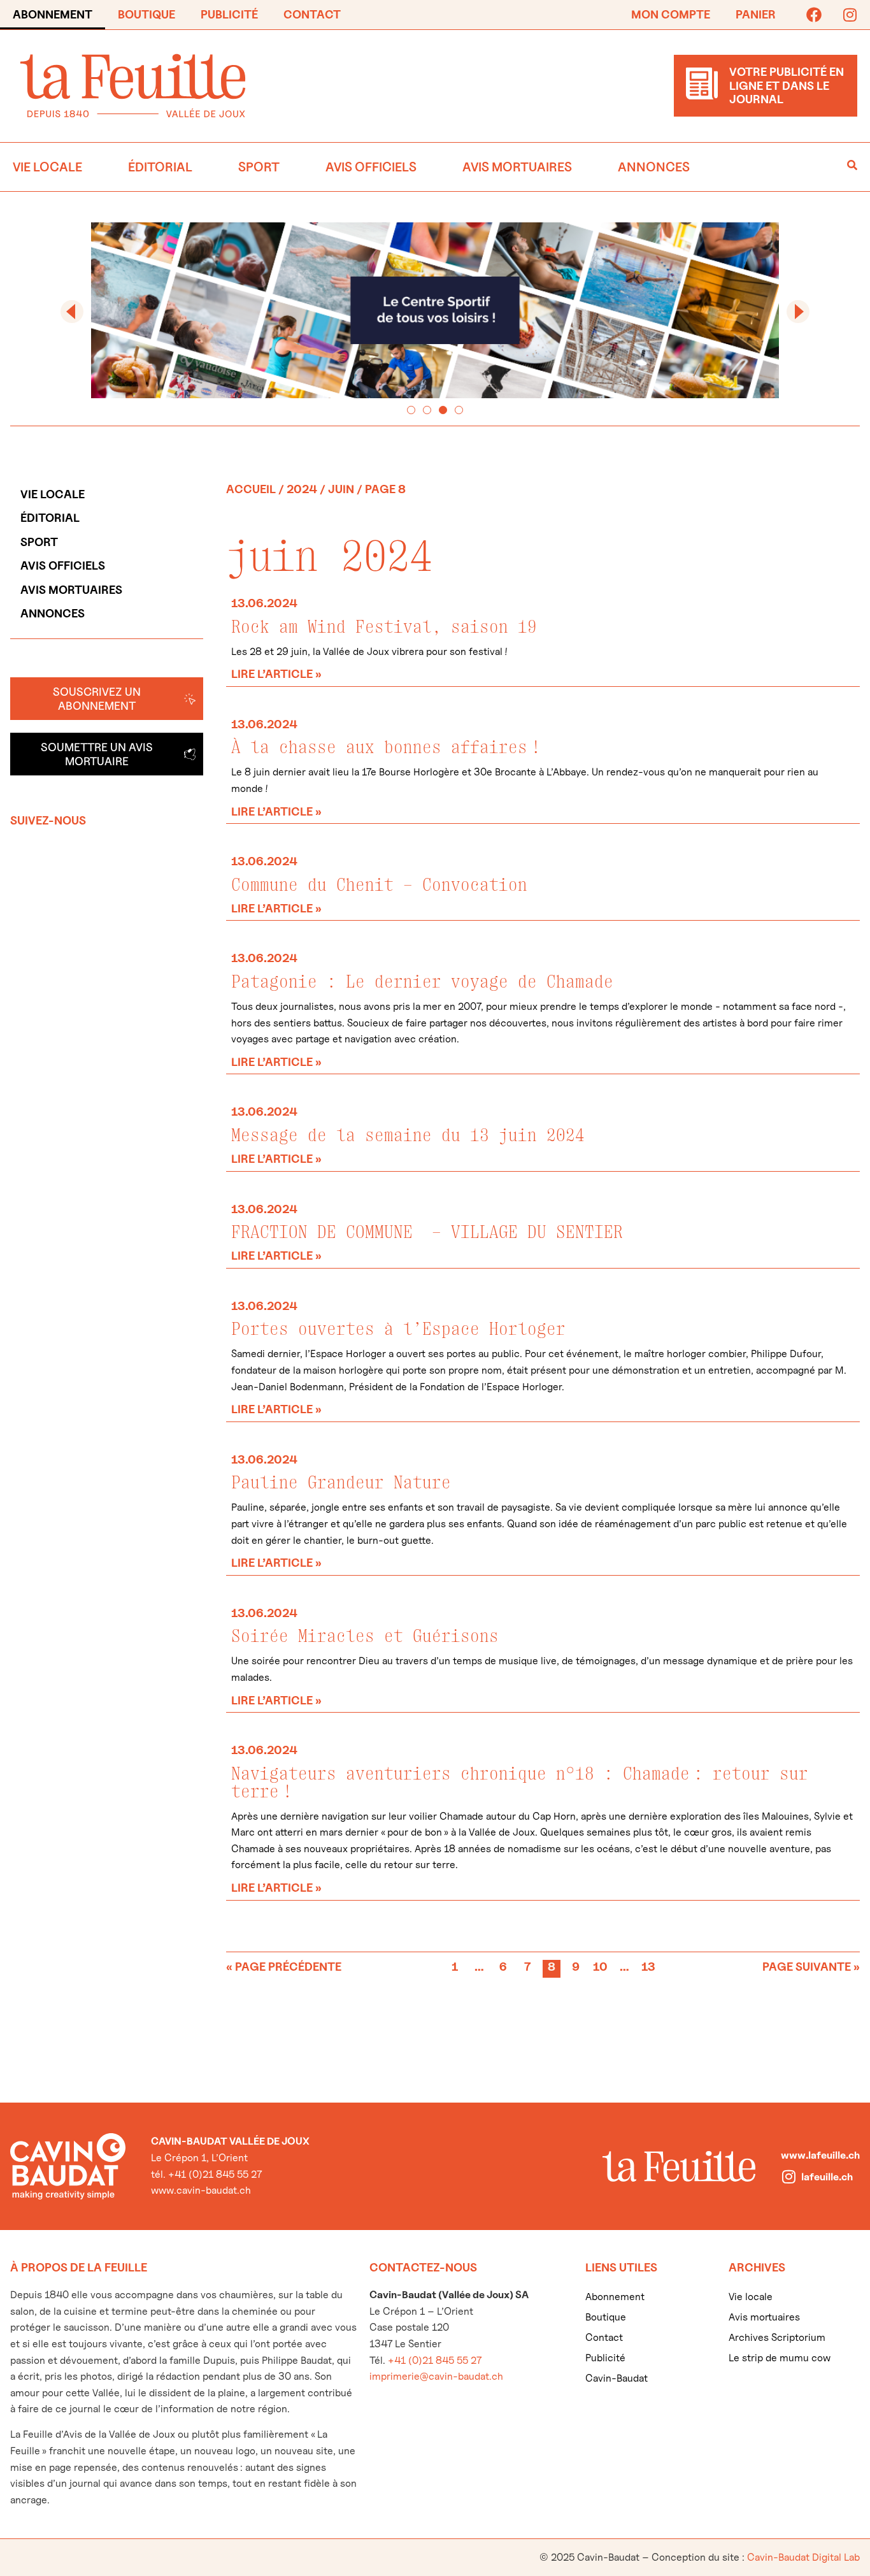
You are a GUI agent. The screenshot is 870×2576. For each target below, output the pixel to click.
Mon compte (671, 14)
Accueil (251, 489)
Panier (756, 14)
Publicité (229, 14)
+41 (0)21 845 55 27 (435, 2360)
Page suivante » (811, 1967)
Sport (259, 167)
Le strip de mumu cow (780, 2358)
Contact (312, 14)
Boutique (146, 14)
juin (341, 489)
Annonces (654, 167)
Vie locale (47, 167)
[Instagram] (850, 15)
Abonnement (53, 14)
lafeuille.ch (827, 2177)
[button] (72, 312)
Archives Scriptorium (777, 2337)
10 (601, 1967)
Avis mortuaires (517, 167)
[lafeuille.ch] (788, 2177)
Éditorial (160, 167)
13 (649, 1967)
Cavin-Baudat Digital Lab (803, 2557)
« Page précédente (284, 1967)
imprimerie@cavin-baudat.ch (436, 2376)
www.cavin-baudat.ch (201, 2190)
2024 (302, 489)
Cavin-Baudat (617, 2378)
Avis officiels (371, 167)
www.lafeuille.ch (820, 2155)
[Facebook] (814, 15)
